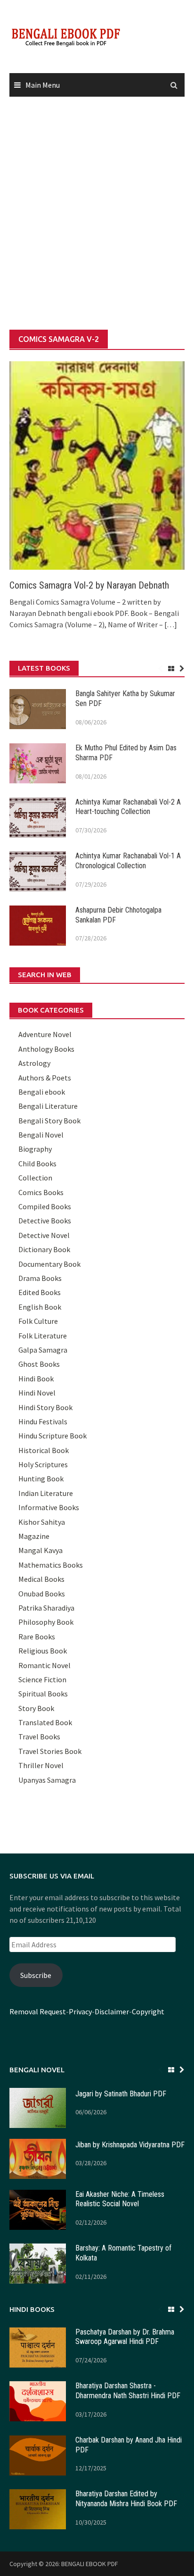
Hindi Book (36, 1379)
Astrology (34, 1063)
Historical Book (44, 1450)
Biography (35, 1149)
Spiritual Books (43, 1694)
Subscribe (36, 1975)
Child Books (37, 1163)
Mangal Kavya (40, 1550)
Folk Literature (43, 1336)
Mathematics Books (51, 1565)
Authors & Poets (45, 1078)
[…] (170, 624)
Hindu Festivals (43, 1421)
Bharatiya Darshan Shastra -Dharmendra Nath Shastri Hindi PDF (128, 2391)
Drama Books (40, 1278)
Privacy (80, 2011)
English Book (40, 1307)
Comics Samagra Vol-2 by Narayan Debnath (89, 585)
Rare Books (37, 1637)
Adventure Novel (45, 1034)
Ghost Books (39, 1364)
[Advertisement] (97, 214)
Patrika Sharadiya (46, 1608)
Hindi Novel (37, 1393)
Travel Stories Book (50, 1751)
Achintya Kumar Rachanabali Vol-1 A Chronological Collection (128, 861)
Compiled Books (45, 1206)
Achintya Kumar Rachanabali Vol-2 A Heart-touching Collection (128, 807)
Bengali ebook (42, 1092)
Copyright (148, 2011)
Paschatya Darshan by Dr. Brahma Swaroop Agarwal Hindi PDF (125, 2337)
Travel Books (39, 1737)
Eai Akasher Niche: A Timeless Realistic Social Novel (120, 2199)
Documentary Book (49, 1264)
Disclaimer (112, 2011)
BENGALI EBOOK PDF (90, 2564)
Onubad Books (42, 1594)
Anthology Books (46, 1049)
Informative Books (49, 1507)
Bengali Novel (41, 1135)
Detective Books (45, 1221)
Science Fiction (42, 1679)
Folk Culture (38, 1321)
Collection (35, 1178)
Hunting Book (41, 1479)
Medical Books (41, 1579)
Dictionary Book (44, 1249)
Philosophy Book (46, 1622)
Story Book (36, 1708)
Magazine (34, 1536)
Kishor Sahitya (42, 1522)
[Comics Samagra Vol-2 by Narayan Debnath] (97, 465)
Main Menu (43, 85)
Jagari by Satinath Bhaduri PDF (121, 2094)
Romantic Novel (44, 1665)
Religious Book (43, 1651)
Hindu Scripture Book (53, 1436)
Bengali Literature (48, 1106)
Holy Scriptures (43, 1464)
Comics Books (41, 1192)
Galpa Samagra (43, 1350)
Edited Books (40, 1292)
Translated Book (45, 1722)
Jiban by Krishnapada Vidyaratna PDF (130, 2145)
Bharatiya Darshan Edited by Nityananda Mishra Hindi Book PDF (126, 2499)
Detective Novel (44, 1235)
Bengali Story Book (49, 1121)
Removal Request (38, 2011)
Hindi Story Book (45, 1407)
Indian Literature (46, 1493)
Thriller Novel (41, 1765)
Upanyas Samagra (47, 1780)
